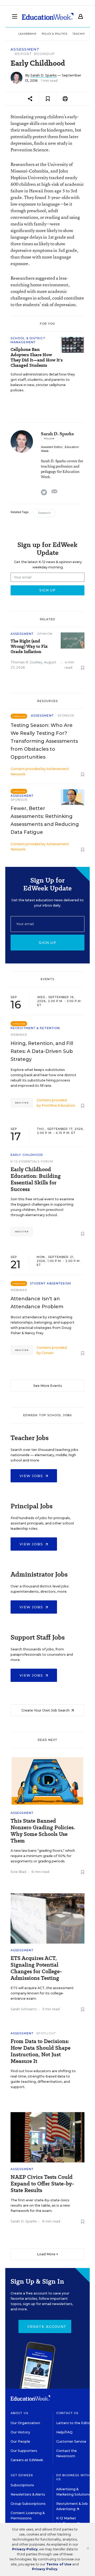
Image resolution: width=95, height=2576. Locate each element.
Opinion (45, 634)
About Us (19, 2413)
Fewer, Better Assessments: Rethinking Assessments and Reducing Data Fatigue (45, 820)
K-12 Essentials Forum (32, 1161)
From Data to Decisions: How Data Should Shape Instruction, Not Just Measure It (41, 2051)
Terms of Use (59, 2564)
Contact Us (67, 2413)
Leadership (27, 34)
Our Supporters (24, 2451)
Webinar (19, 1035)
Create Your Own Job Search (46, 1710)
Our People (20, 2441)
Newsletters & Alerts (28, 2494)
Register (22, 1103)
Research (44, 513)
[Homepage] (48, 16)
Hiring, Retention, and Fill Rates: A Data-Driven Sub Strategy (42, 1051)
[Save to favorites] (48, 99)
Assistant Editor (52, 447)
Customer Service (71, 2441)
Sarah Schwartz (24, 2009)
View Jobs (32, 1476)
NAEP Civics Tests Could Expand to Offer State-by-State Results (42, 2184)
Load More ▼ (48, 2254)
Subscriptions (22, 2485)
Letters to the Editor (74, 2423)
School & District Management (28, 340)
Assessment (25, 49)
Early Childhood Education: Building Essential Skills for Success (36, 1179)
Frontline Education (58, 1105)
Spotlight (46, 2033)
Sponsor (66, 716)
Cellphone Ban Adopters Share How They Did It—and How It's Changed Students (37, 357)
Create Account (47, 2326)
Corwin (48, 1353)
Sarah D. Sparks (44, 75)
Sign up (47, 943)
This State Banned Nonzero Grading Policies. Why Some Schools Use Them (43, 1831)
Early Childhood (27, 1155)
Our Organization (25, 2423)
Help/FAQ (64, 2432)
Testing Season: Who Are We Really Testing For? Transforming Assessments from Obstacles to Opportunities (44, 741)
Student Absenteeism (51, 1283)
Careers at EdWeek (27, 2460)
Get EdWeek (22, 2475)
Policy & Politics (54, 34)
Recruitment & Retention (35, 1028)
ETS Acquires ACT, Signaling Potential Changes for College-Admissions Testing (36, 1968)
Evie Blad (18, 1872)
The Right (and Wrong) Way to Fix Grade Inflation (29, 646)
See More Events (48, 1386)
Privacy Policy (25, 2549)
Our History (20, 2432)
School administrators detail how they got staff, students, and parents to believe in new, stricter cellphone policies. (43, 382)
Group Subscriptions (28, 2504)
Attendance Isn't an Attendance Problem (37, 1303)
